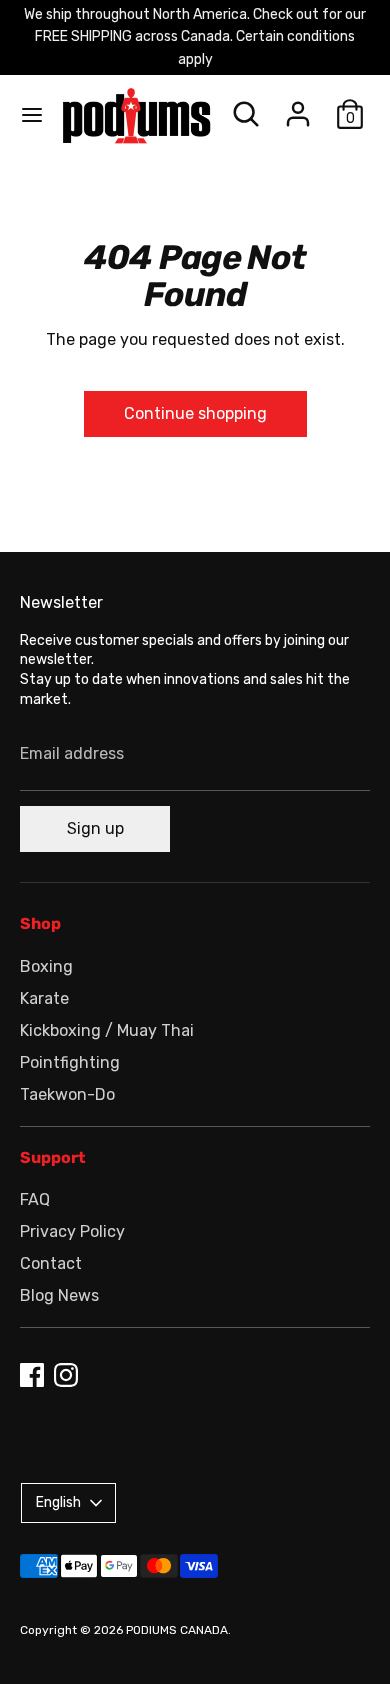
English (58, 1502)
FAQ (35, 1199)
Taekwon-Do (67, 1094)
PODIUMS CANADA (177, 1630)
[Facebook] (32, 1375)
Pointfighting (70, 1062)
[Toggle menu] (32, 114)
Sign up (95, 828)
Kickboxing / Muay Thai (107, 1030)
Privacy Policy (72, 1231)
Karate (44, 998)
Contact (51, 1263)
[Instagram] (66, 1375)
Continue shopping (195, 413)
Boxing (46, 966)
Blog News (59, 1295)
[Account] (298, 104)
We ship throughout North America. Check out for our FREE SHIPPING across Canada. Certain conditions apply (195, 37)
